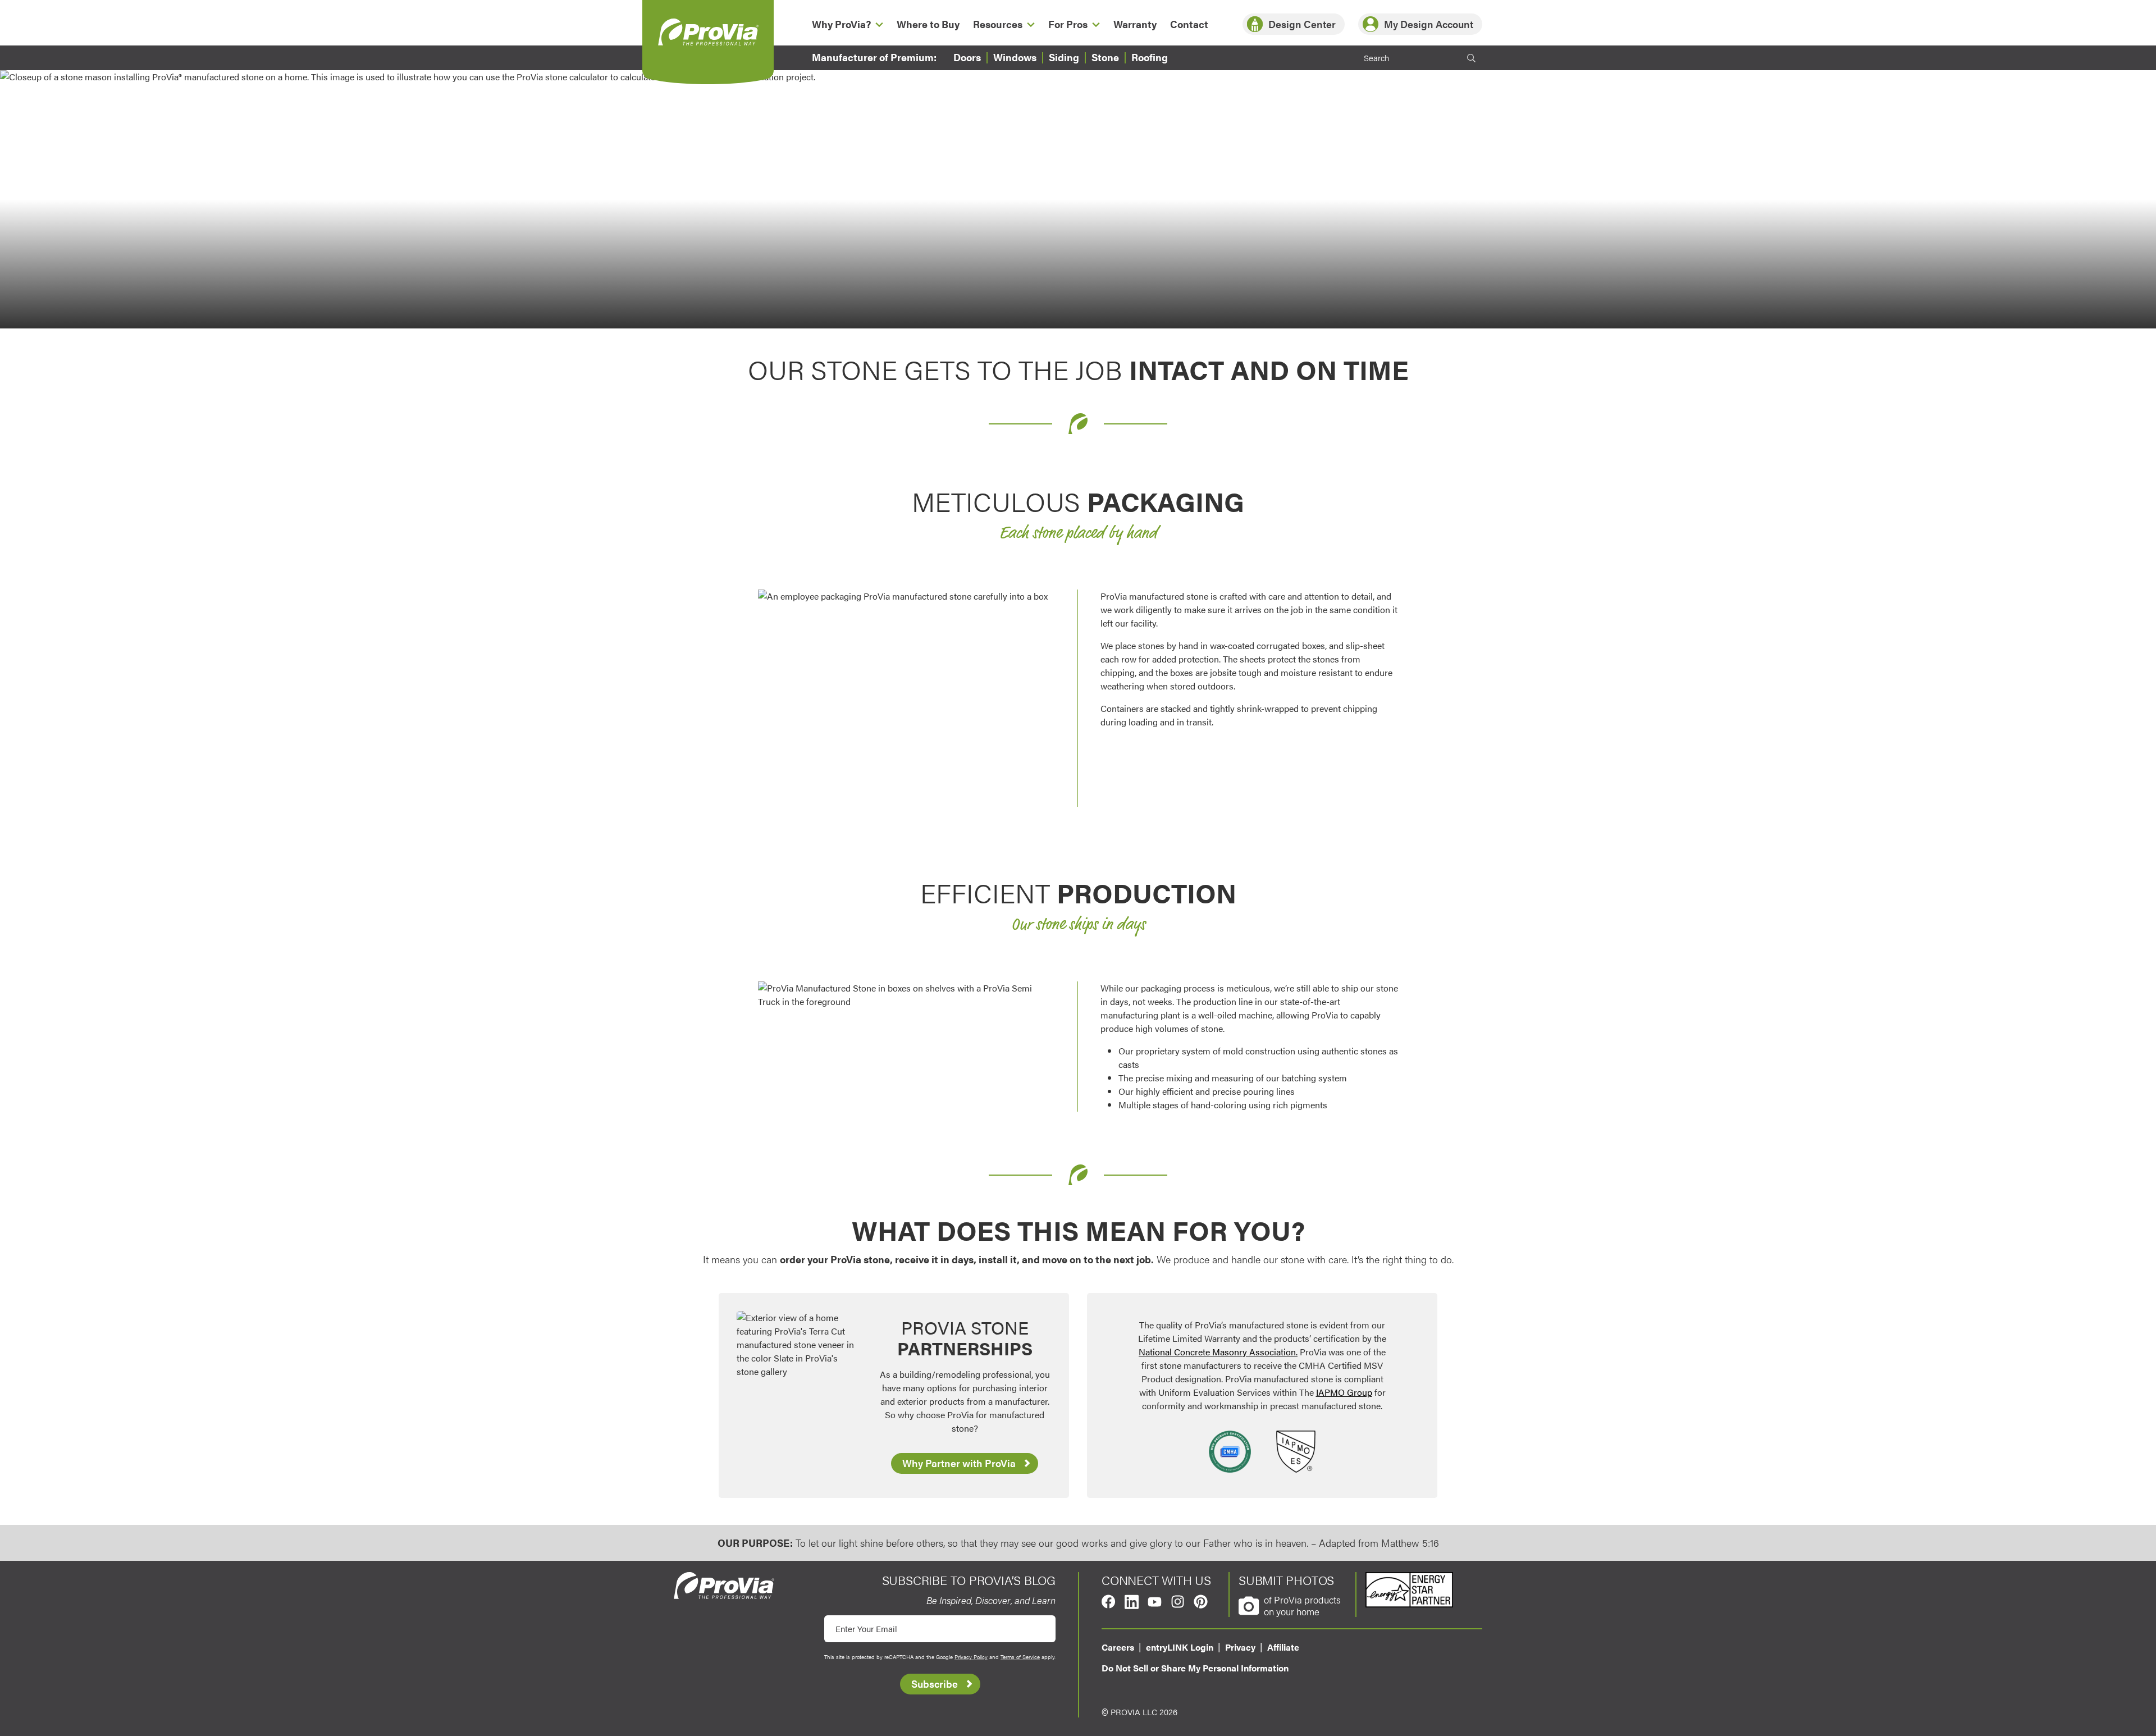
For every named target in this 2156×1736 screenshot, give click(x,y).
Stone (1105, 57)
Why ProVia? (841, 24)
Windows (1015, 57)
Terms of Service (1020, 1657)
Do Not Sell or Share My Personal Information (1195, 1668)
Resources (998, 24)
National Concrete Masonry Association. (1218, 1352)
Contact (1189, 24)
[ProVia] (708, 32)
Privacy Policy (971, 1657)
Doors (967, 57)
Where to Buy (928, 24)
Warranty (1135, 24)
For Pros (1068, 24)
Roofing (1150, 57)
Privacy (1240, 1647)
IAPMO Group (1344, 1392)
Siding (1064, 57)
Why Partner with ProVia (959, 1463)
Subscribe (935, 1684)
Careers (1118, 1647)
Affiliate (1283, 1647)
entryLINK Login (1180, 1647)
